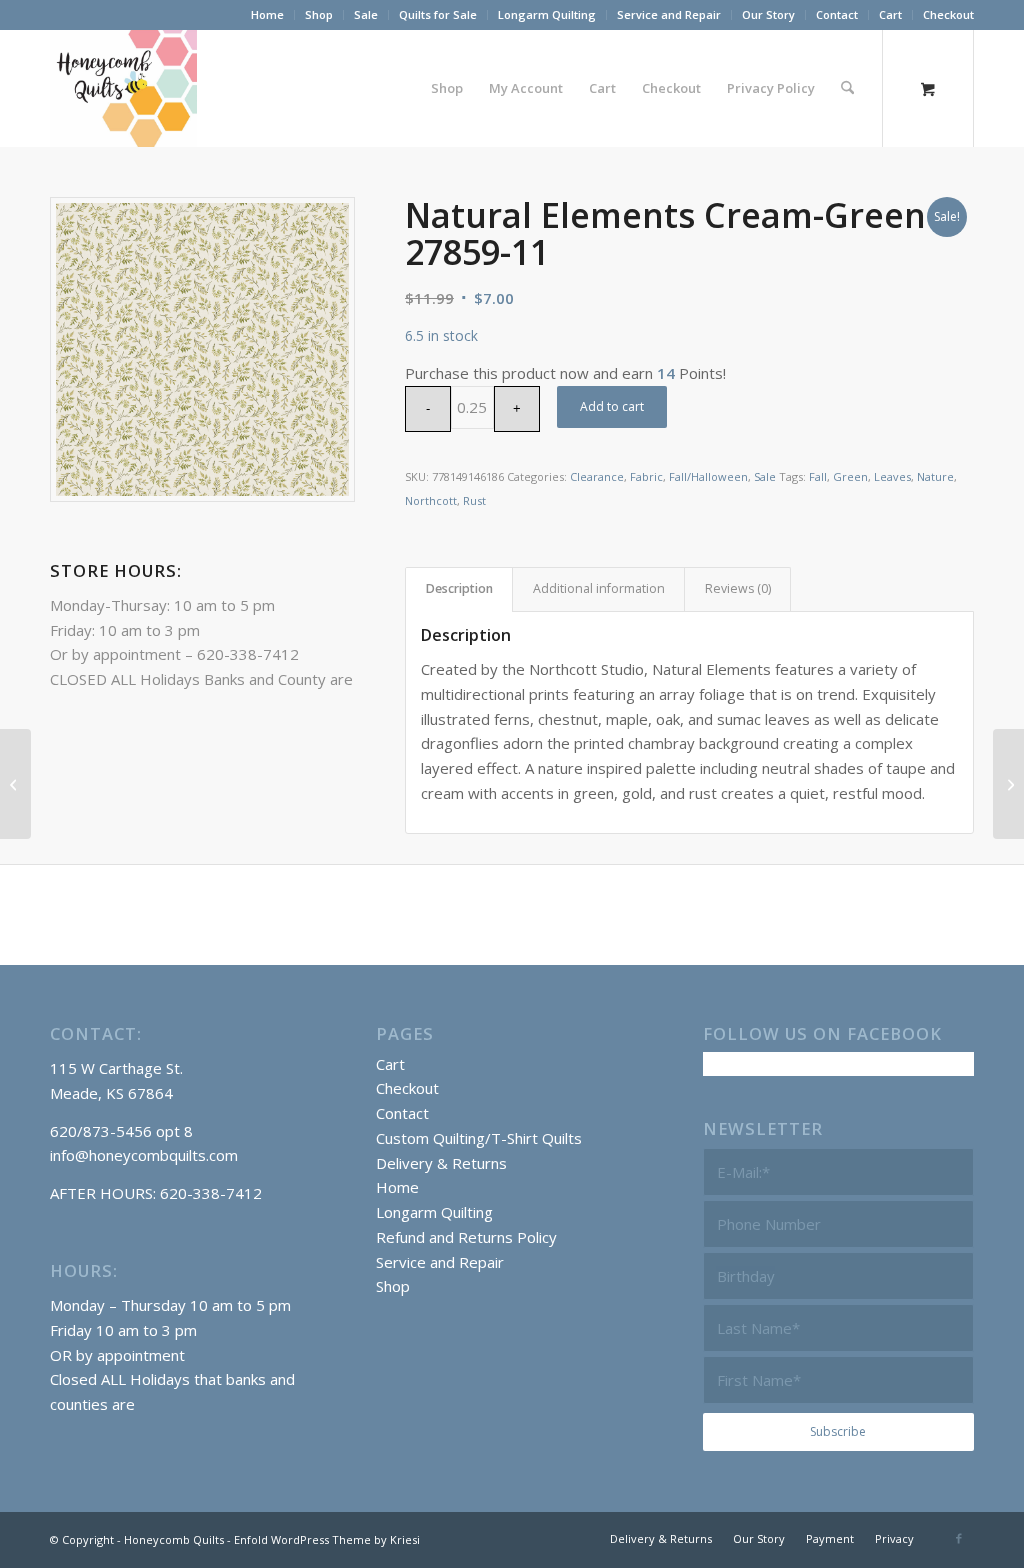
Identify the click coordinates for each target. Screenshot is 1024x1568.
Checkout (948, 14)
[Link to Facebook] (959, 1538)
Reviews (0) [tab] (738, 588)
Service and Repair (669, 14)
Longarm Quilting (547, 14)
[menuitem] (268, 15)
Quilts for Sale (438, 14)
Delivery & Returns (441, 1163)
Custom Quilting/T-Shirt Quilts (479, 1138)
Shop (319, 14)
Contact (837, 14)
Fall (818, 476)
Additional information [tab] (599, 588)
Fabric (646, 476)
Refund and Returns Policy (466, 1237)
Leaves (892, 476)
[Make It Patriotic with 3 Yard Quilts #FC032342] (15, 784)
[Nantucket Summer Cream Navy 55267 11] (1008, 784)
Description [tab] (459, 588)
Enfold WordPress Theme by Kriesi (327, 1539)
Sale (366, 14)
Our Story (768, 14)
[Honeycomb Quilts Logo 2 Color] (123, 88)
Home (267, 14)
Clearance (597, 476)
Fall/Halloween (708, 476)
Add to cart (612, 406)
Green (850, 476)
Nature (935, 476)
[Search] (847, 88)
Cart (890, 14)
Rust (474, 500)
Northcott (431, 500)
